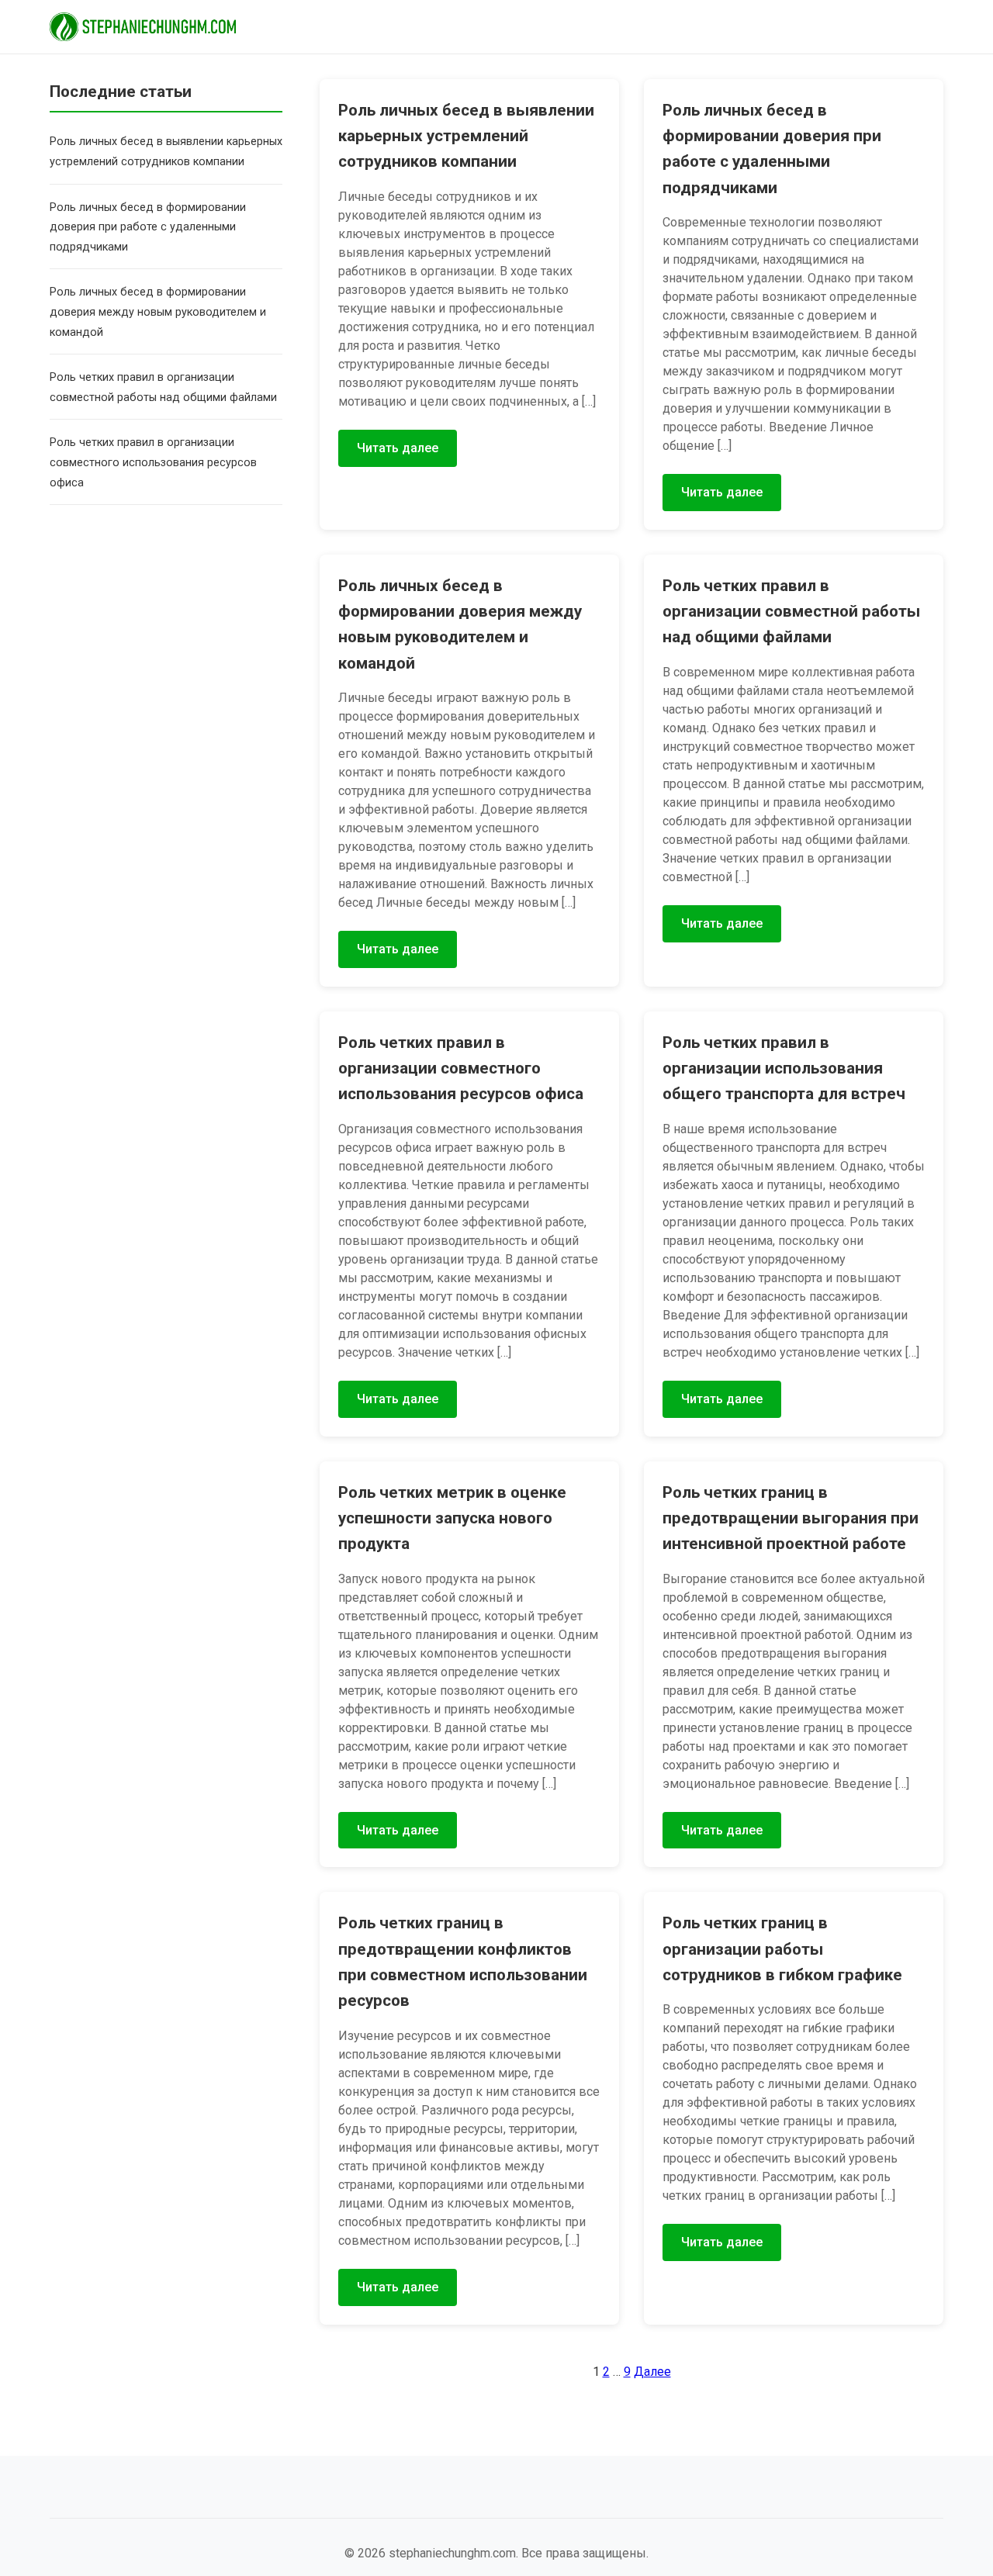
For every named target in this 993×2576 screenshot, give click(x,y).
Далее (652, 2372)
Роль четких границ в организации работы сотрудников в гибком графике (782, 1949)
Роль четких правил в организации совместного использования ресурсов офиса (153, 462)
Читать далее (398, 448)
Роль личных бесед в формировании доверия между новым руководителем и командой (158, 312)
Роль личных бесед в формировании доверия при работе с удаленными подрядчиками (148, 226)
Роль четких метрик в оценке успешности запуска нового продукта (452, 1518)
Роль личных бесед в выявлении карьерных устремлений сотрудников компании (466, 136)
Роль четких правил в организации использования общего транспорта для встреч (784, 1068)
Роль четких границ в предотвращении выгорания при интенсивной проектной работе (791, 1518)
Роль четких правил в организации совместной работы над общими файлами (791, 612)
